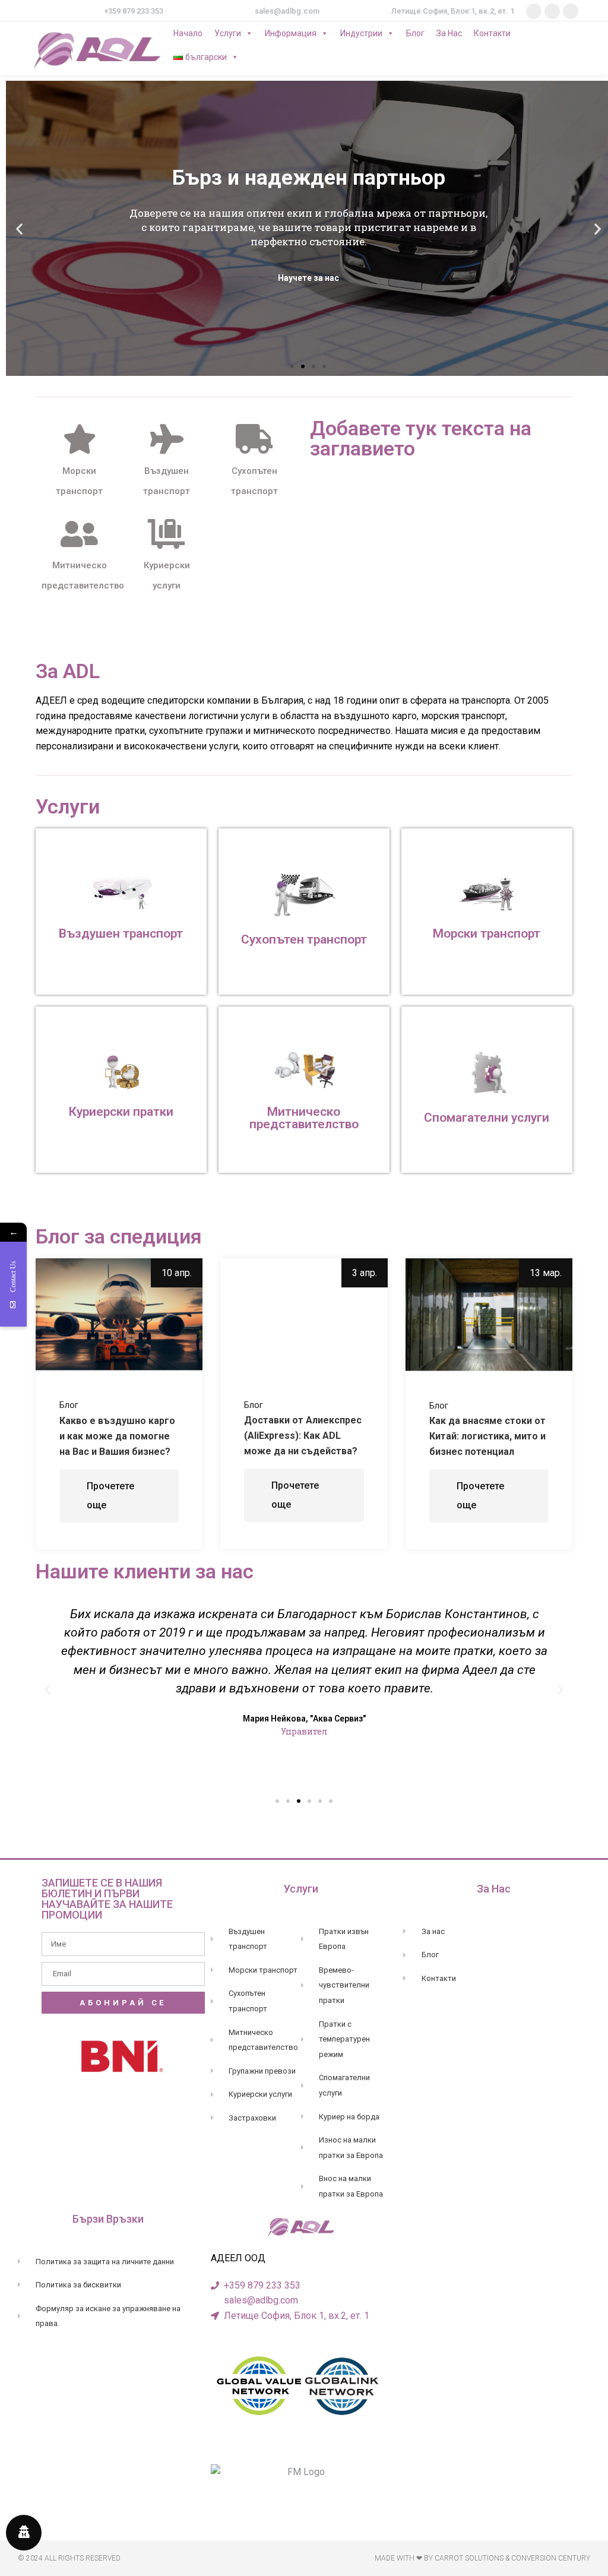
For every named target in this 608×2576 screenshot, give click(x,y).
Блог (415, 33)
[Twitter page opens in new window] (552, 11)
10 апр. (177, 1273)
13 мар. (546, 1273)
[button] (292, 366)
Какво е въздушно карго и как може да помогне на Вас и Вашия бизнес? (117, 1436)
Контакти (492, 33)
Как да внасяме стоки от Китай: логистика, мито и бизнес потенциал (487, 1436)
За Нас (449, 33)
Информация (291, 33)
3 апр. (365, 1273)
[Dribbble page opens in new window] (571, 11)
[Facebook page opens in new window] (534, 11)
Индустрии (361, 33)
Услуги (228, 33)
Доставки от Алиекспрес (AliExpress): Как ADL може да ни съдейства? (303, 1436)
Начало (188, 33)
